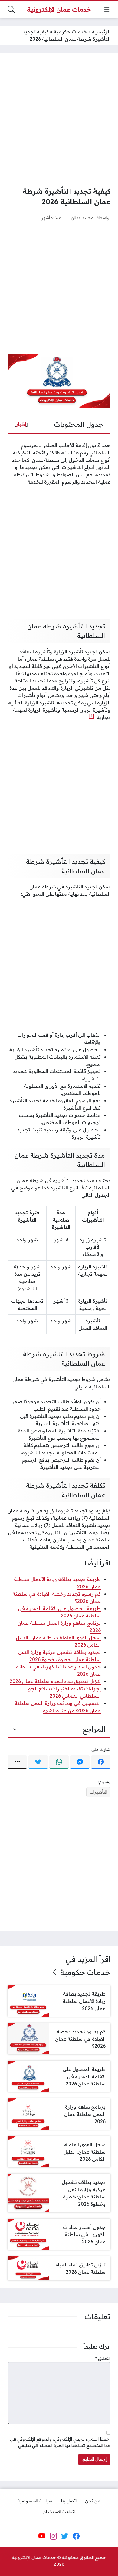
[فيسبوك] (101, 1762)
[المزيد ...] (17, 1762)
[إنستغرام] (53, 2536)
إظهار (21, 424)
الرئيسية (101, 32)
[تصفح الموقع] (107, 9)
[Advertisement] (59, 119)
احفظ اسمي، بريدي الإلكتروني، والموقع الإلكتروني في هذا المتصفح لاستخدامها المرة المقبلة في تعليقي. (60, 2442)
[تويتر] (38, 1762)
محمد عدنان (82, 218)
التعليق (103, 2359)
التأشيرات (98, 1792)
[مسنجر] (80, 1762)
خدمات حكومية (70, 32)
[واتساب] (59, 1762)
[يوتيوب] (42, 2536)
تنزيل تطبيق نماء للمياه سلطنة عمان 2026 (55, 1681)
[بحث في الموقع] (11, 9)
